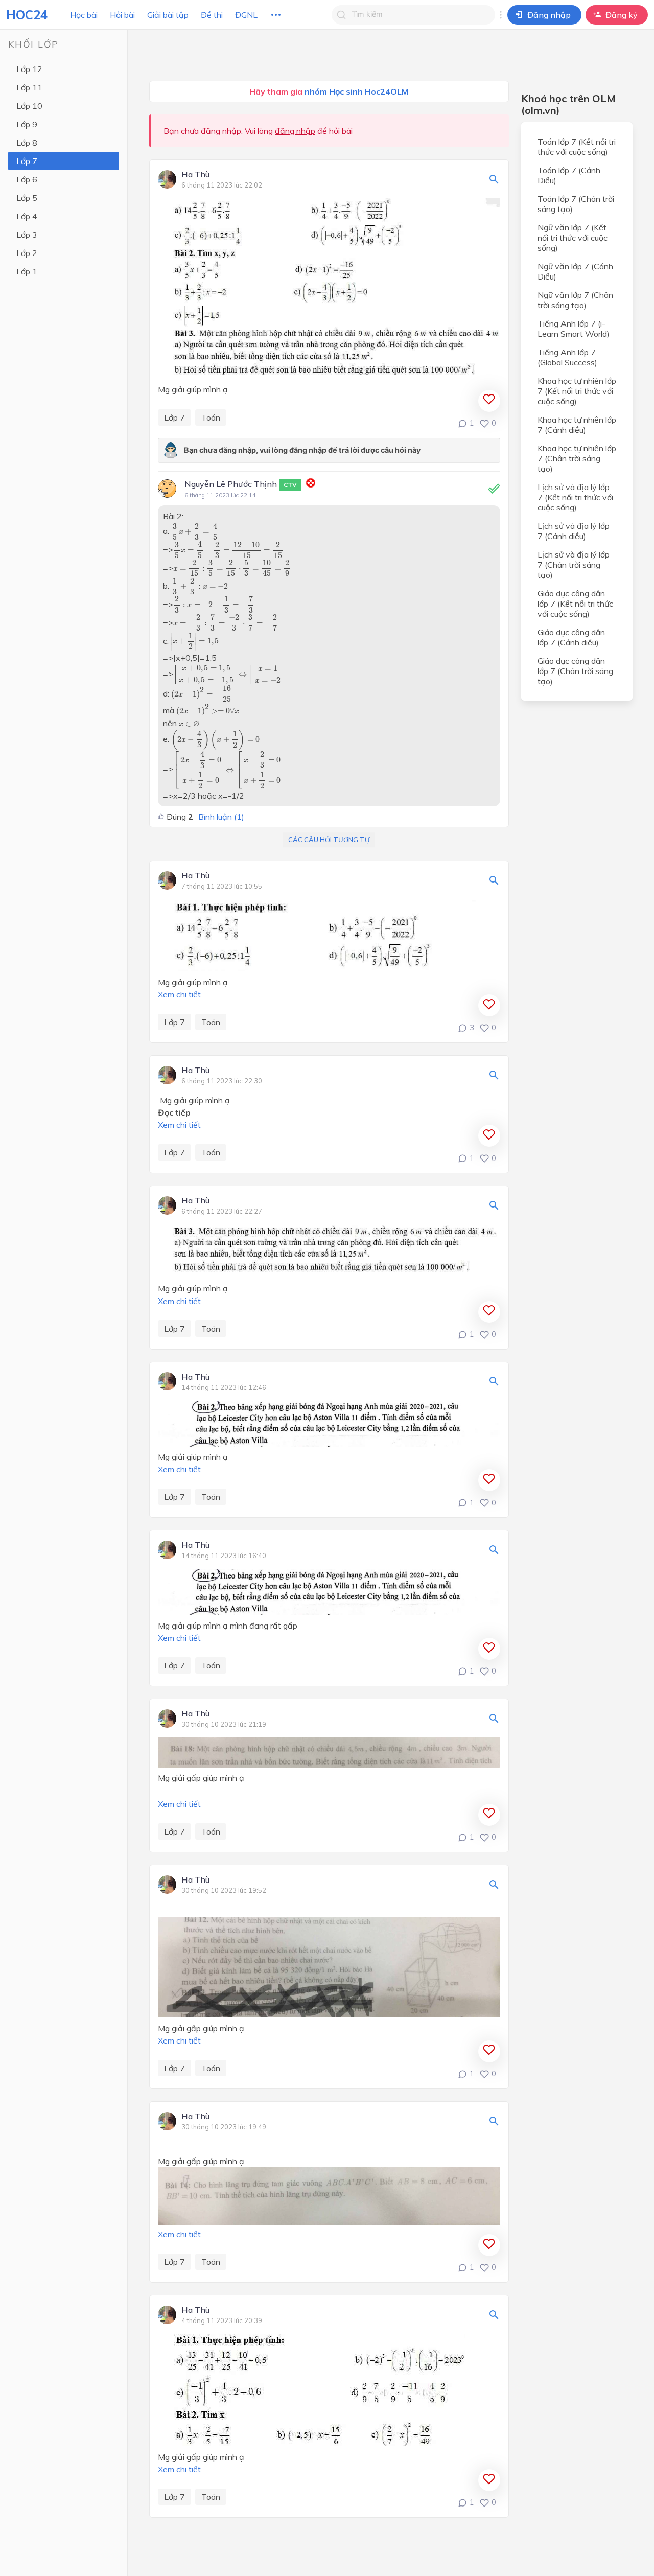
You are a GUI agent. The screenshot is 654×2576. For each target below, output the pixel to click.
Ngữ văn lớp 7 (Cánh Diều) (575, 271)
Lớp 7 (27, 161)
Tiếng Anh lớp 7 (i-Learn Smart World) (574, 329)
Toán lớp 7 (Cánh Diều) (569, 175)
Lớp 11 (29, 87)
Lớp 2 (27, 253)
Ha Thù (195, 175)
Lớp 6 (27, 179)
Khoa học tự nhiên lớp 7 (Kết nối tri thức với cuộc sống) (577, 391)
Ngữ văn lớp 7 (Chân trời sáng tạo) (575, 300)
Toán (211, 417)
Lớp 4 (27, 216)
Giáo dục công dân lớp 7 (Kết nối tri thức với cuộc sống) (575, 604)
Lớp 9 (27, 124)
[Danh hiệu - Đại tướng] (311, 484)
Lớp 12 (29, 69)
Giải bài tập (168, 15)
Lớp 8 (27, 143)
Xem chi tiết (179, 994)
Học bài (84, 15)
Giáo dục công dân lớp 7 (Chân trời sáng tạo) (575, 671)
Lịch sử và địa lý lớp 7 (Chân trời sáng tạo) (574, 565)
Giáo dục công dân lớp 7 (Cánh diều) (571, 637)
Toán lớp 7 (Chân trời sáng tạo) (576, 204)
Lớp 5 (27, 198)
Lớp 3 (27, 235)
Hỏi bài (122, 15)
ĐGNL (246, 15)
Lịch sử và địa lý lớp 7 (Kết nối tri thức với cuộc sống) (575, 497)
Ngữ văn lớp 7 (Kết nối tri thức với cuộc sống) (573, 238)
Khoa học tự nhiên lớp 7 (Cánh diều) (577, 425)
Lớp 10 (29, 106)
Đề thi (212, 15)
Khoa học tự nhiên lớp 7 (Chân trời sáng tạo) (577, 458)
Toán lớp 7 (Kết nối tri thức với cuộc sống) (577, 147)
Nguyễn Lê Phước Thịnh (241, 484)
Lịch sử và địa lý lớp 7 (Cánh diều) (574, 531)
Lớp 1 (27, 271)
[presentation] (195, 531)
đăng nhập (295, 131)
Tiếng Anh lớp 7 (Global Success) (567, 357)
